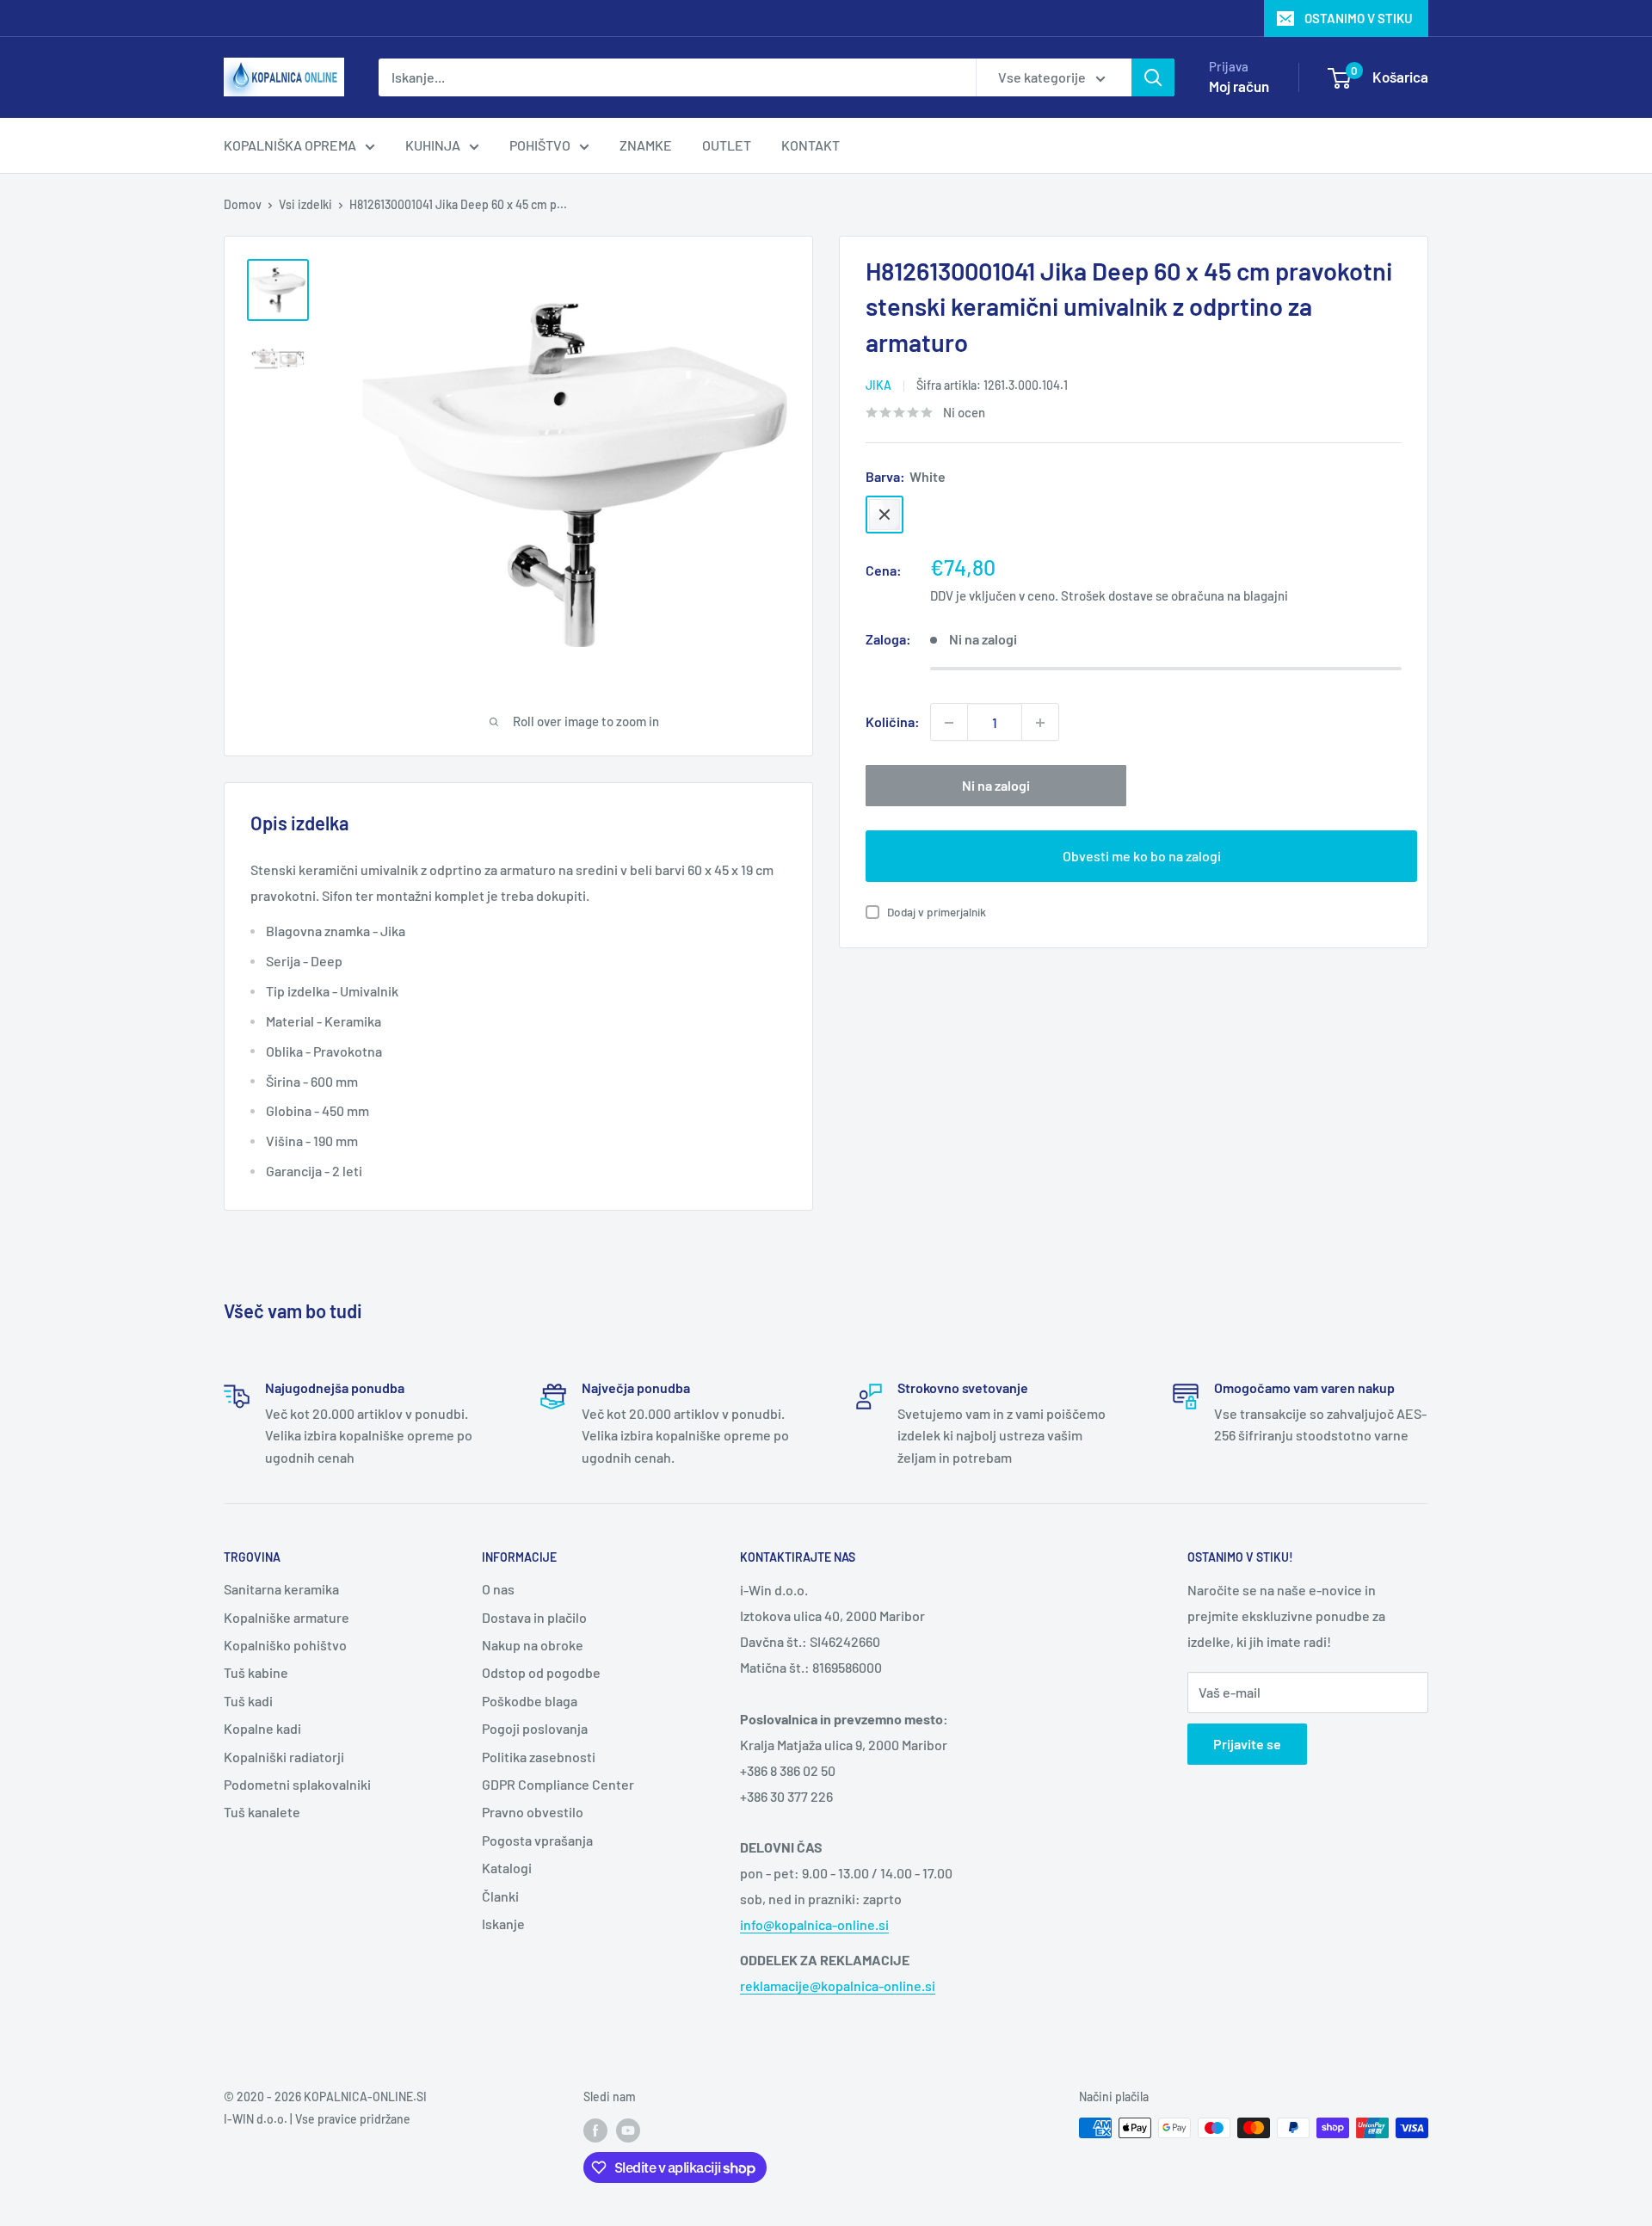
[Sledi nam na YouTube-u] (628, 2130)
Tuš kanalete (262, 1812)
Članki (500, 1896)
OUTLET (727, 145)
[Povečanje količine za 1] (1040, 723)
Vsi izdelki (305, 204)
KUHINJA (433, 145)
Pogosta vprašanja (537, 1840)
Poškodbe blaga (530, 1701)
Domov (243, 204)
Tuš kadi (248, 1701)
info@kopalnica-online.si (814, 1924)
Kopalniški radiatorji (284, 1757)
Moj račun (1239, 86)
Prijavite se (1247, 1744)
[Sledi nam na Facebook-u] (595, 2130)
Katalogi (507, 1868)
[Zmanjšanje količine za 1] (949, 723)
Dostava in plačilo (534, 1617)
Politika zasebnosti (539, 1757)
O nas (498, 1589)
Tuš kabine (256, 1672)
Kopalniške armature (287, 1617)
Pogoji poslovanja (535, 1728)
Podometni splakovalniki (297, 1784)
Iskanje (503, 1924)
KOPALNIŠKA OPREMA (290, 145)
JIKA (878, 385)
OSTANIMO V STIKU (1359, 18)
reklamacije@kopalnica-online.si (838, 1986)
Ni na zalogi (996, 786)
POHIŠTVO (540, 145)
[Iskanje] (1153, 77)
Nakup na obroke (533, 1645)
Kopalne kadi (262, 1728)
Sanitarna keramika (281, 1589)
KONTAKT (811, 145)
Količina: (893, 722)
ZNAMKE (646, 145)
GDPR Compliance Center (558, 1784)
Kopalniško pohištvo (285, 1645)
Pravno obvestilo (533, 1812)
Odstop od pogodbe (541, 1672)
